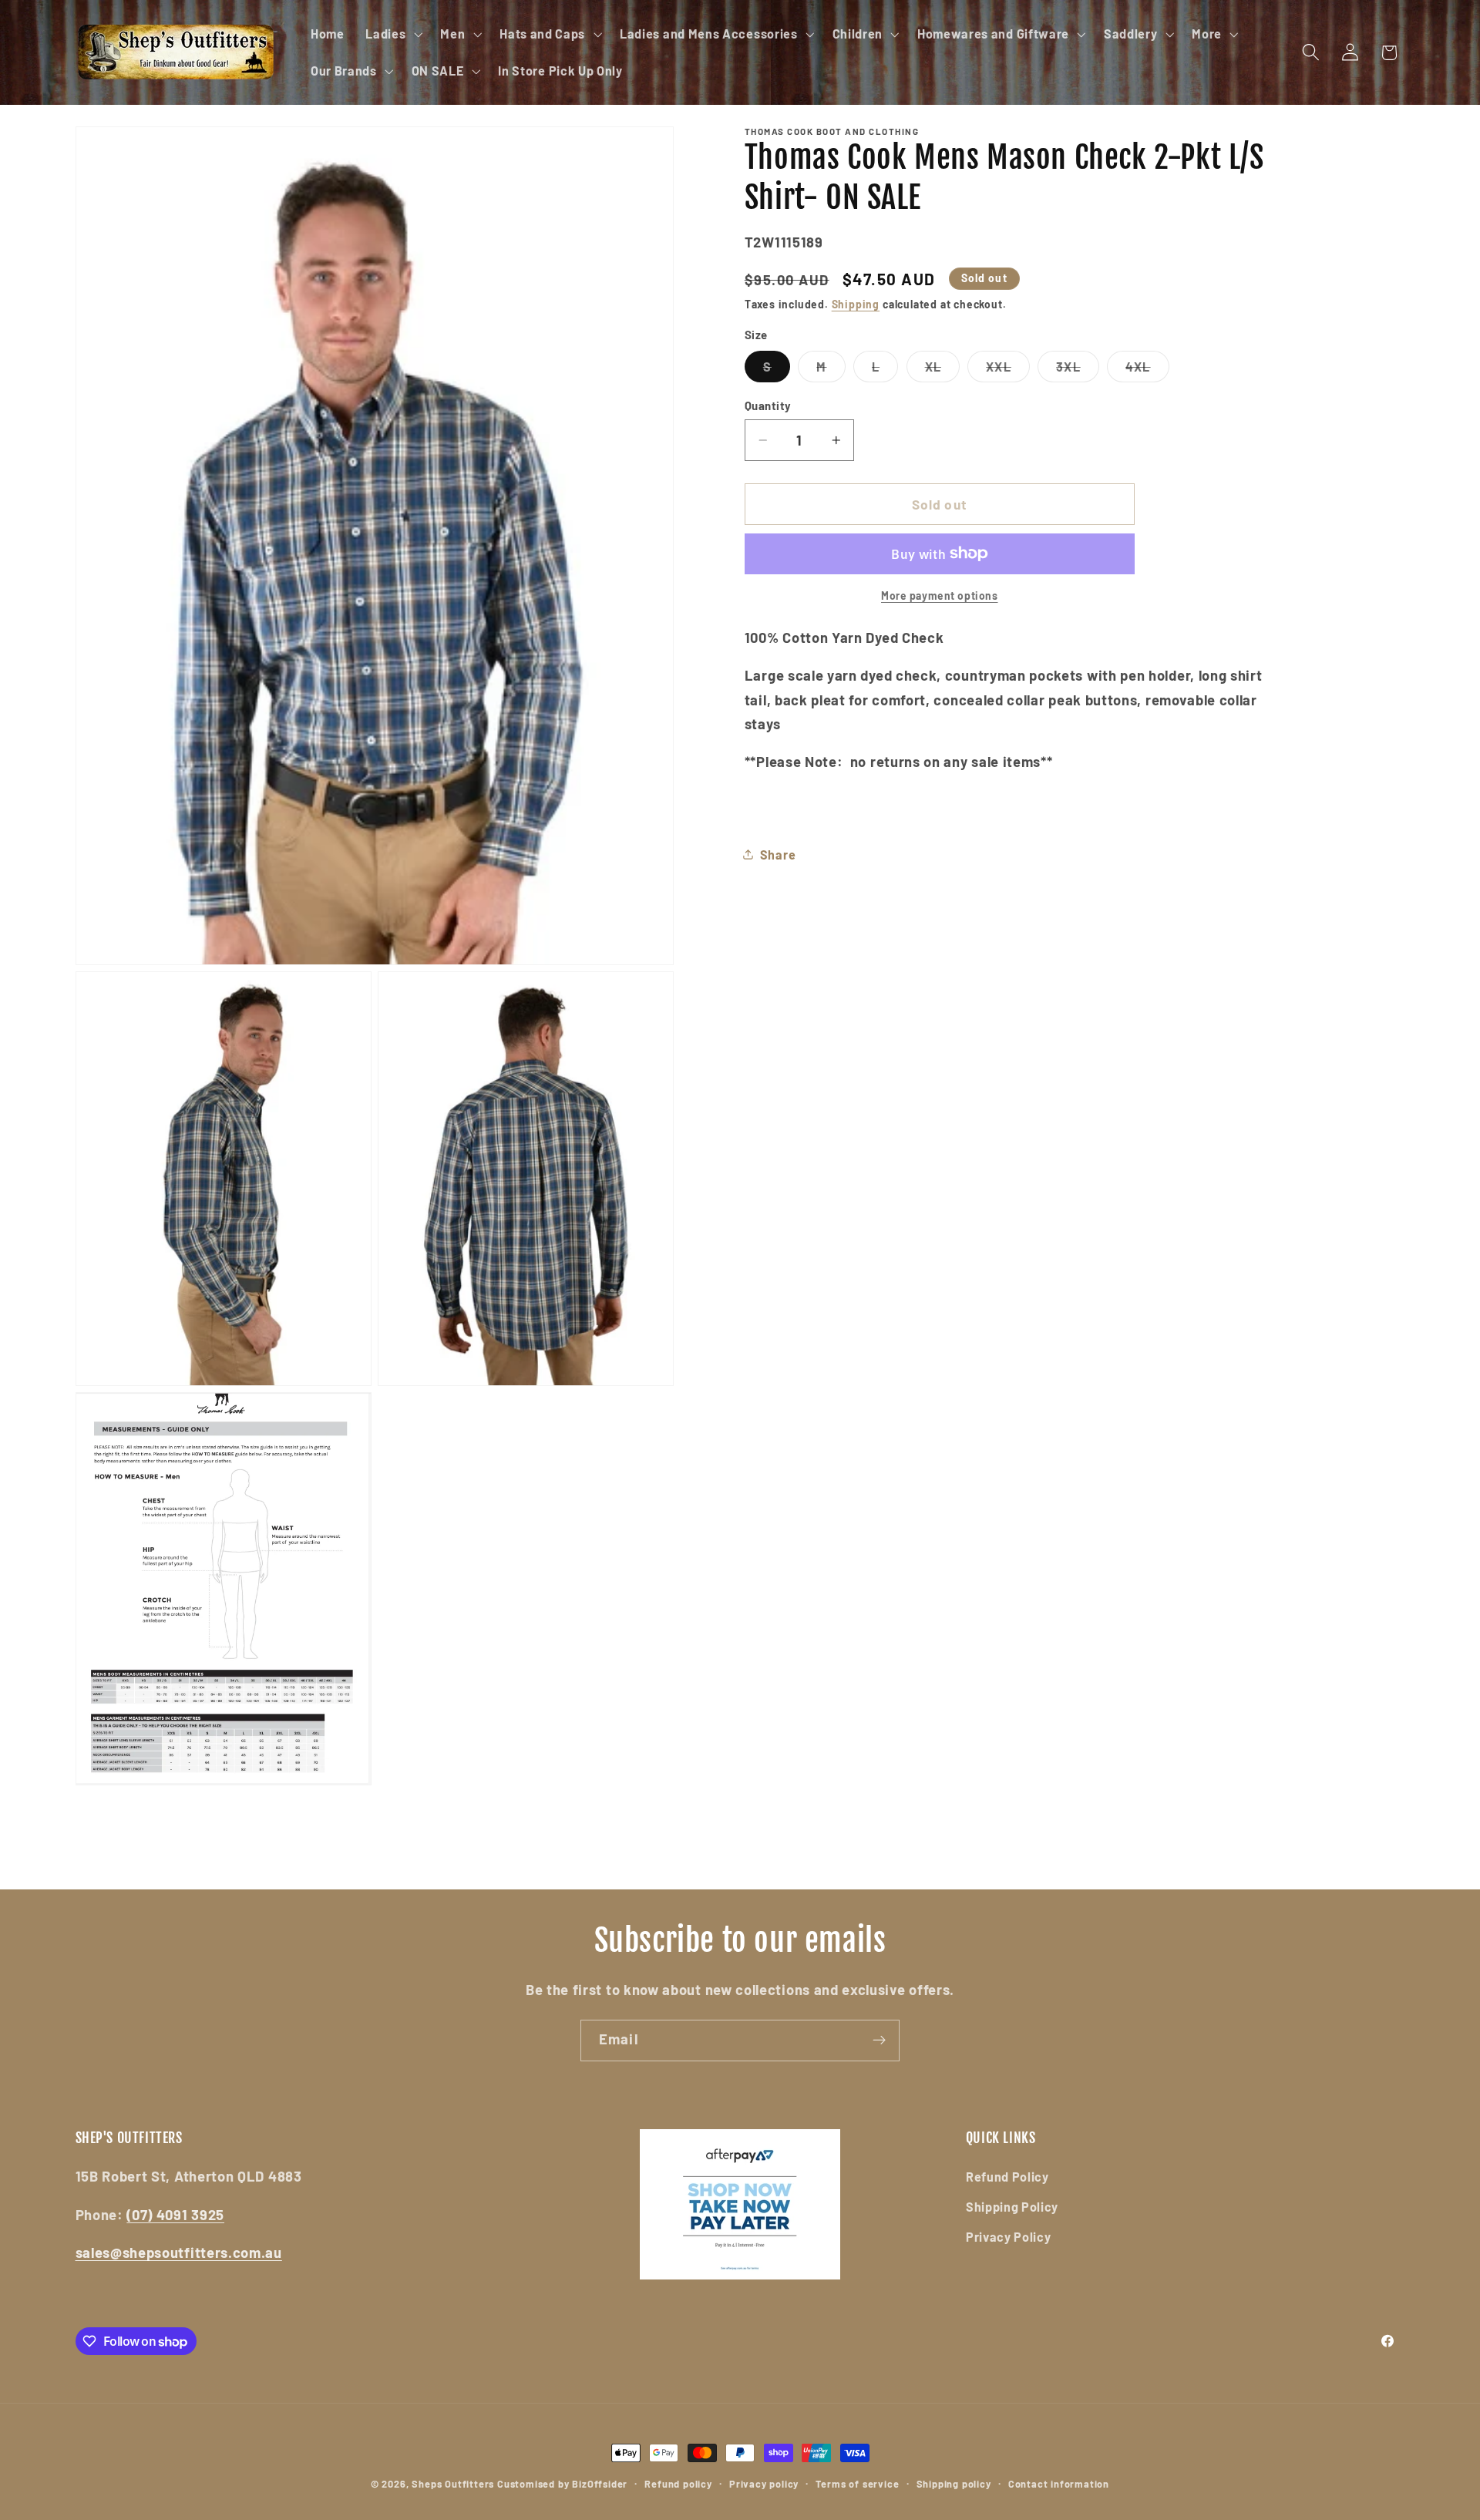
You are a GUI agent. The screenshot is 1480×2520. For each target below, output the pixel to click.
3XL (1077, 370)
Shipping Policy (1012, 2207)
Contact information (1059, 2484)
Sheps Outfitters (453, 2484)
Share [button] (778, 854)
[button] (392, 34)
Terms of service (857, 2484)
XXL (1007, 370)
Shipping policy (954, 2484)
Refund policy (678, 2484)
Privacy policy (764, 2484)
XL (942, 370)
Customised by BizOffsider (562, 2484)
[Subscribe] (879, 2041)
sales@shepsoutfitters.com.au (179, 2253)
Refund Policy (1007, 2177)
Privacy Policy (1009, 2237)
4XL (1147, 370)
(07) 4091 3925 (175, 2215)
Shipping (856, 304)
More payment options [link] (940, 596)
